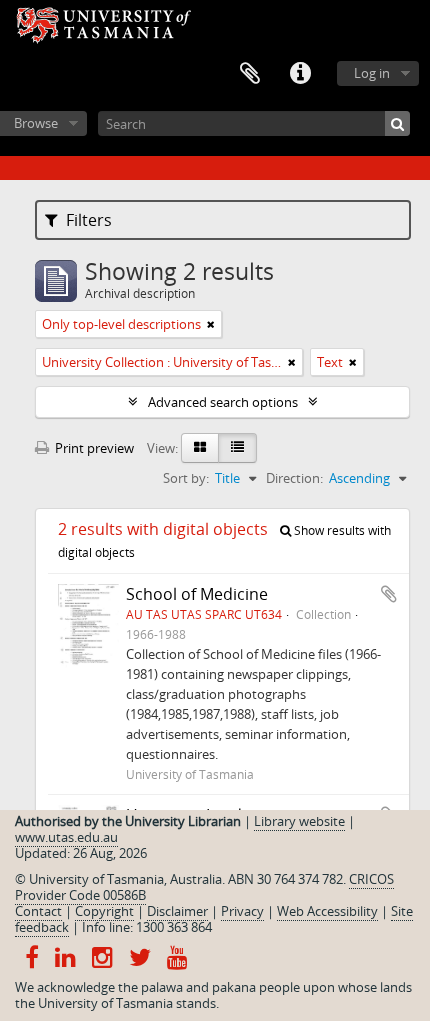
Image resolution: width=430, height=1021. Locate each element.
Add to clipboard (389, 594)
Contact (38, 911)
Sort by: (186, 478)
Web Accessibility (327, 911)
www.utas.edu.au (66, 837)
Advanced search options (223, 402)
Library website (299, 821)
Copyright (104, 911)
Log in (372, 73)
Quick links (300, 74)
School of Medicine (197, 594)
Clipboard (250, 74)
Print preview (93, 448)
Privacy (242, 911)
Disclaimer (177, 911)
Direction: (294, 478)
